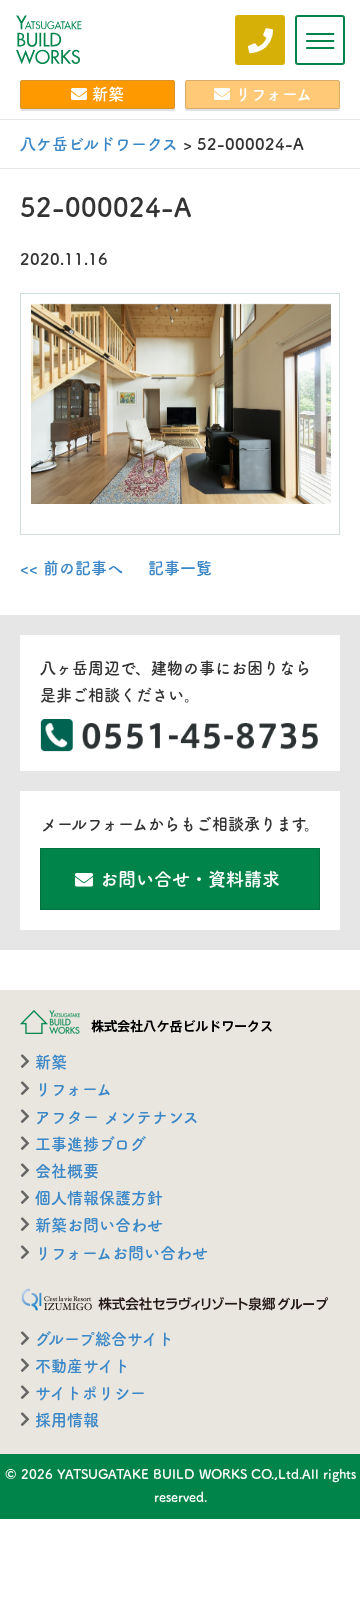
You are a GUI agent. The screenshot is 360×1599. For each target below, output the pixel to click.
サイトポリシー (90, 1393)
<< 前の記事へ (71, 568)
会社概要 (67, 1171)
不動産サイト (82, 1366)
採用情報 (67, 1420)
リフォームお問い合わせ (121, 1253)
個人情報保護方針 (99, 1198)
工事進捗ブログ (90, 1144)
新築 (108, 94)
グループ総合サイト (104, 1339)
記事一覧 (180, 568)
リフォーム (273, 94)
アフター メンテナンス (117, 1117)
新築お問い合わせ (99, 1225)
